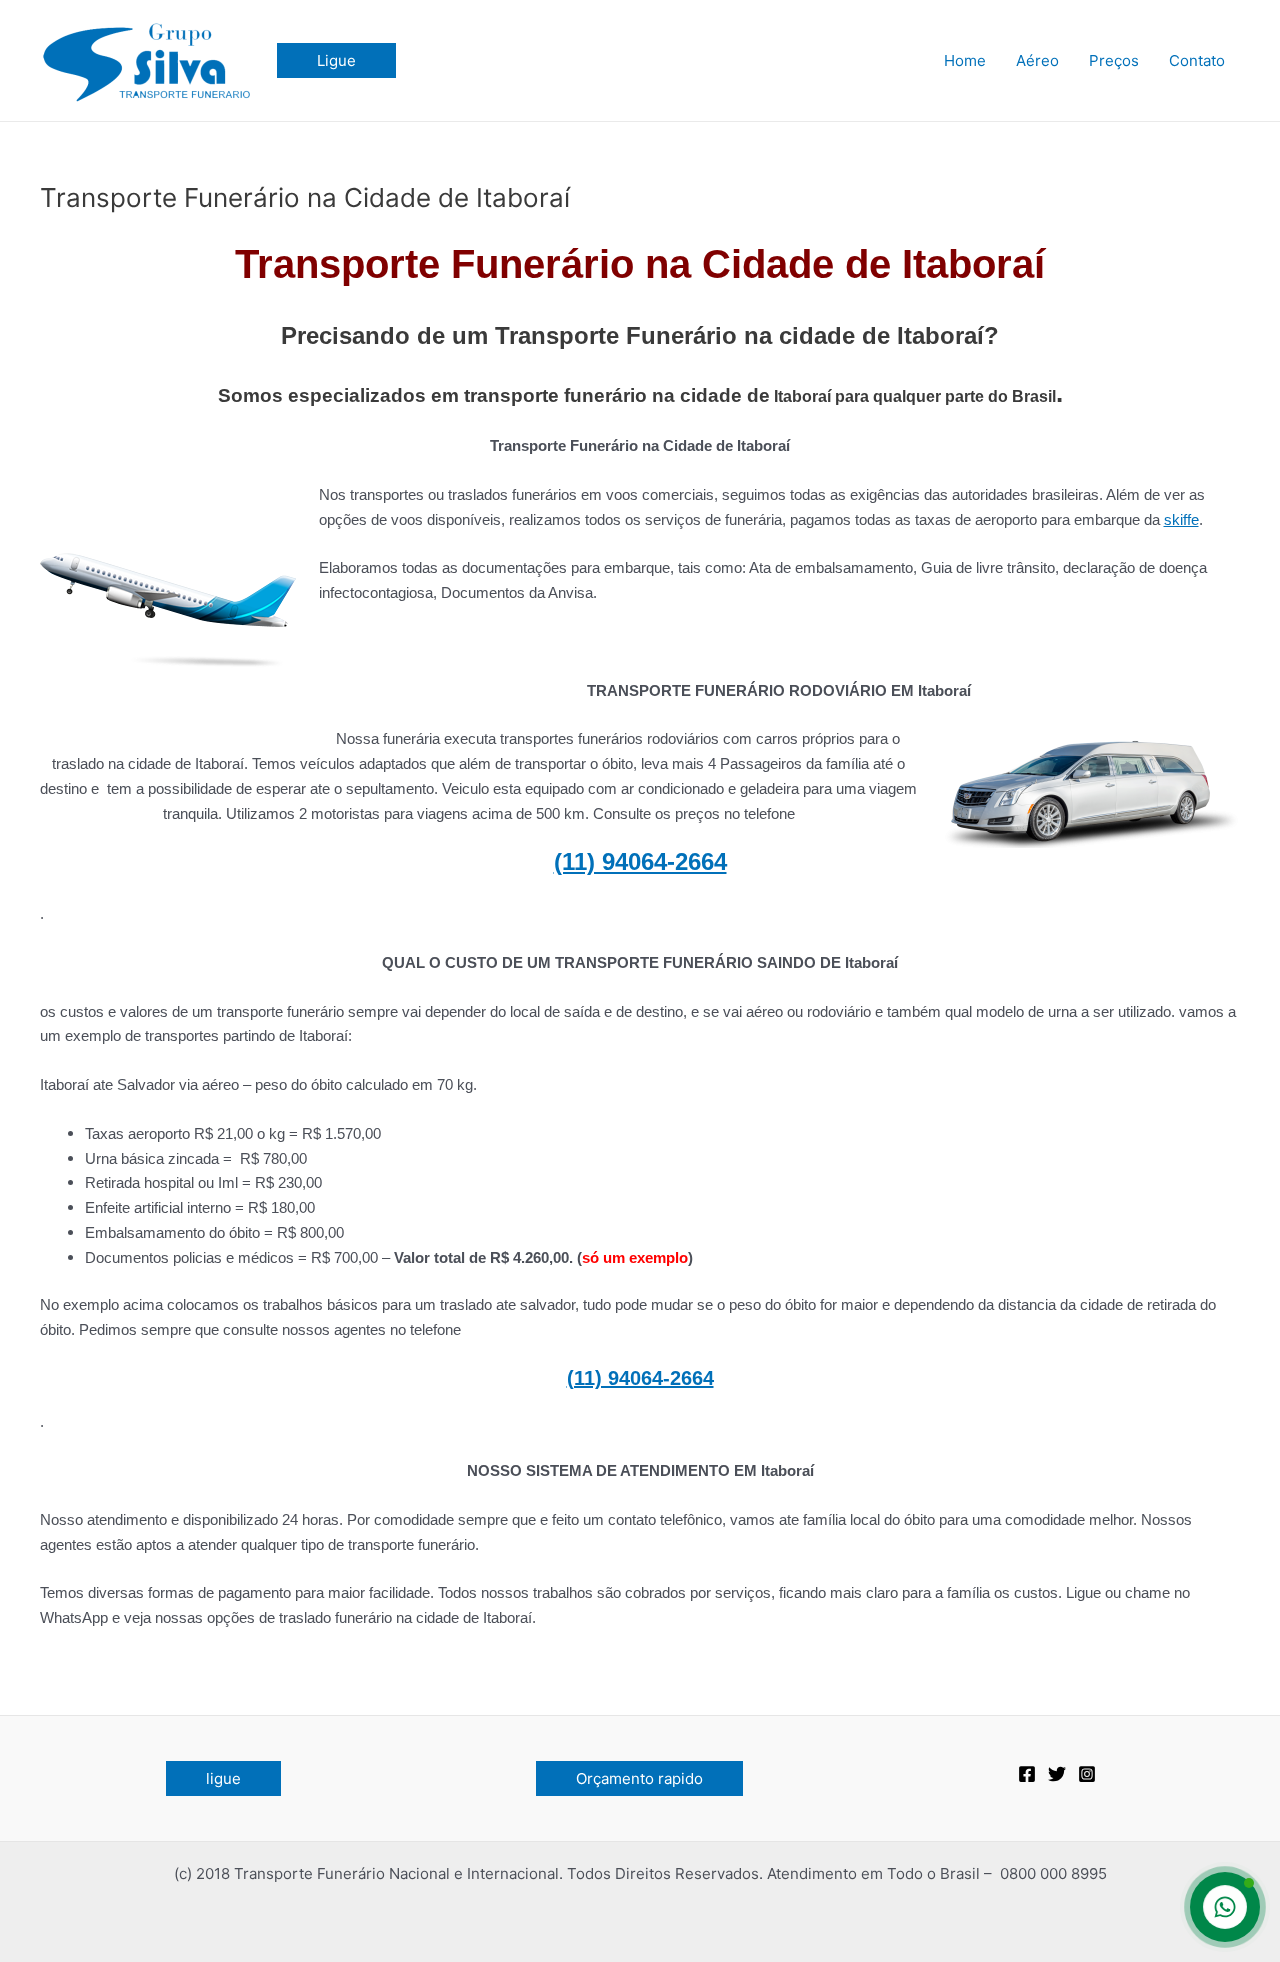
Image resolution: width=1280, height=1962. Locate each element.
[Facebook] (1027, 1774)
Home (965, 60)
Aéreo (1037, 60)
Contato (1197, 60)
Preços (1114, 60)
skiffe (1181, 519)
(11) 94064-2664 (640, 861)
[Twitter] (1057, 1774)
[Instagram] (1087, 1774)
